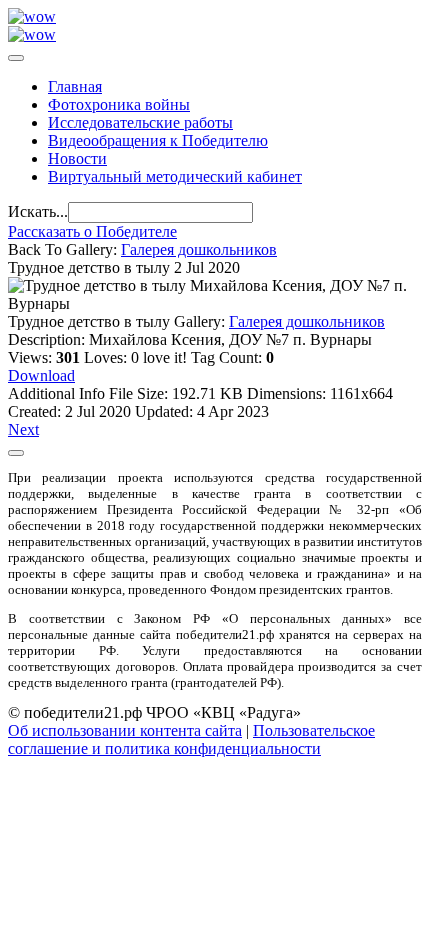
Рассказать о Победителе (92, 231)
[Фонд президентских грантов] (32, 34)
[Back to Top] (16, 453)
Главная (75, 86)
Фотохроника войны (119, 104)
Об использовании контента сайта (125, 730)
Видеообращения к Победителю (158, 140)
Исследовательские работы (140, 122)
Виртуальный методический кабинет (175, 176)
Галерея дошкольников (199, 249)
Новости (77, 158)
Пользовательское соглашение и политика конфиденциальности (191, 739)
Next (23, 429)
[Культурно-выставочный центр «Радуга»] (32, 16)
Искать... (38, 211)
